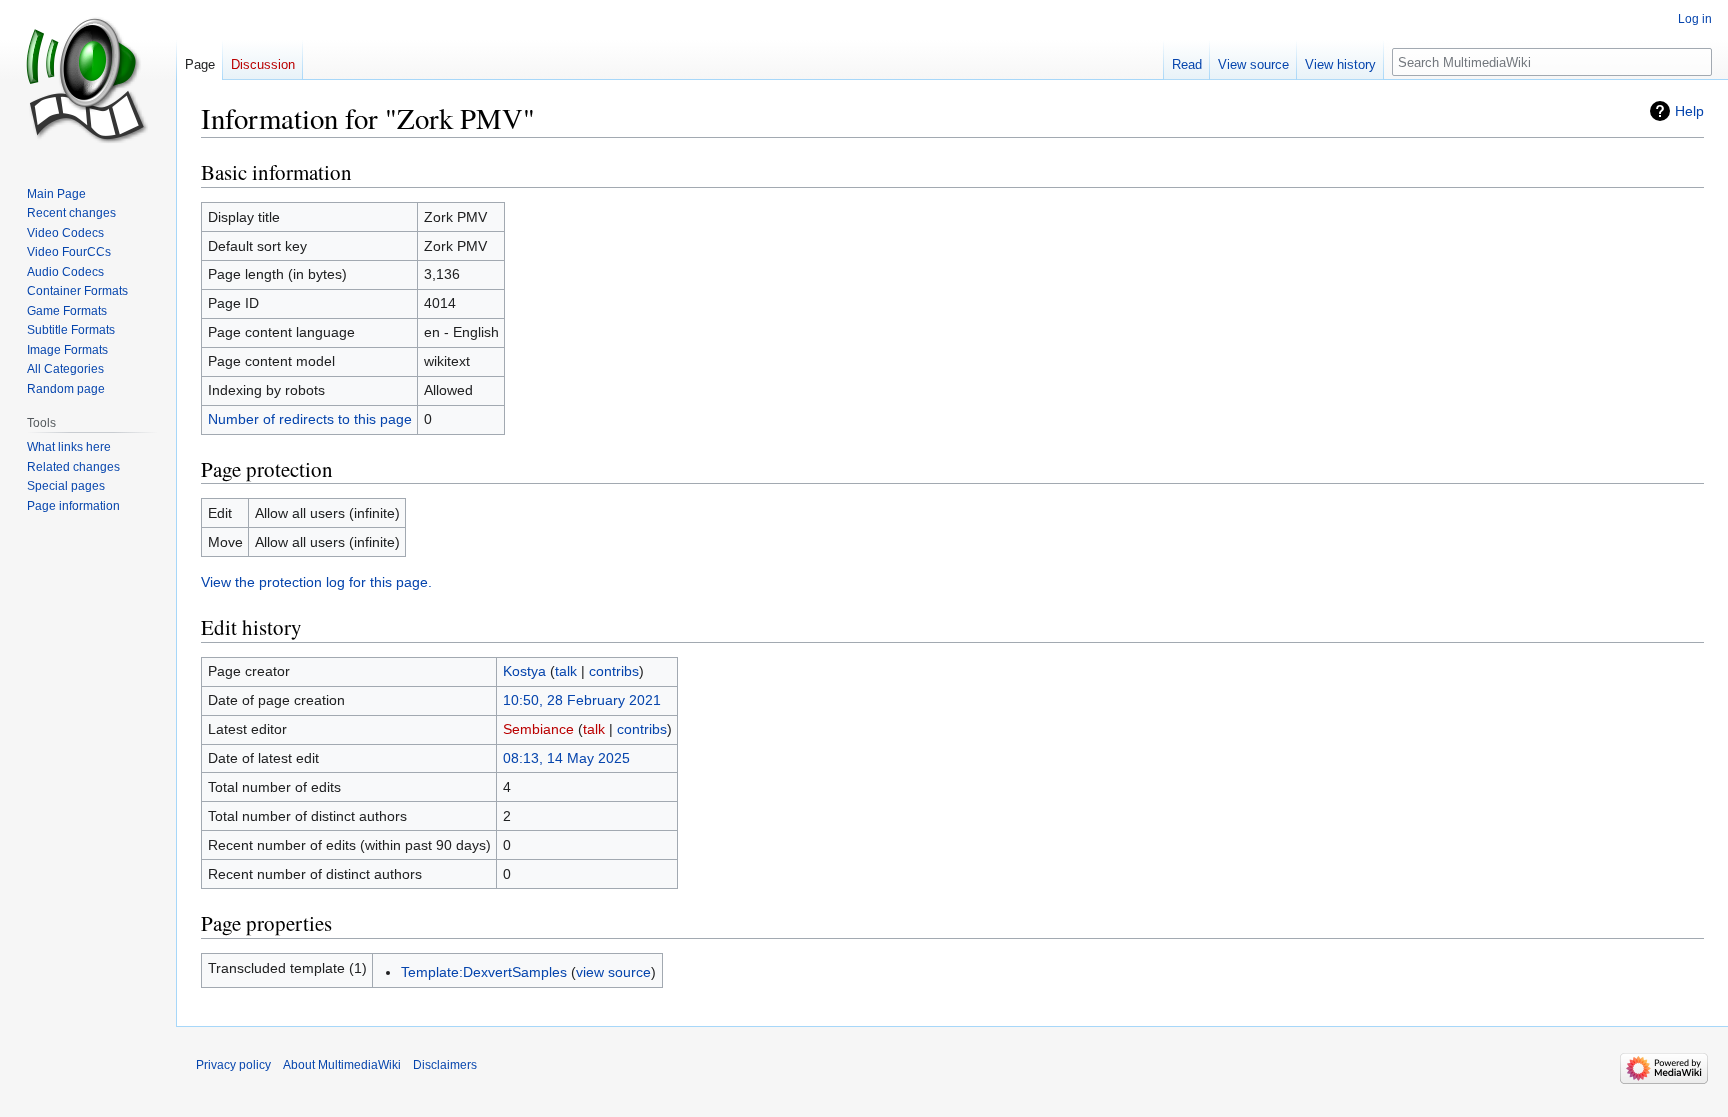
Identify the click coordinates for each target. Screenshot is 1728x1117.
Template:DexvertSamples (484, 972)
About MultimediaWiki (342, 1065)
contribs (614, 671)
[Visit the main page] (88, 80)
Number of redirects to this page (310, 419)
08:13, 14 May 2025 (566, 758)
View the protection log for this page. (316, 582)
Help (1689, 111)
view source (613, 972)
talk (566, 671)
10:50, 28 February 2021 (582, 700)
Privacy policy (233, 1065)
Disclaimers (445, 1065)
